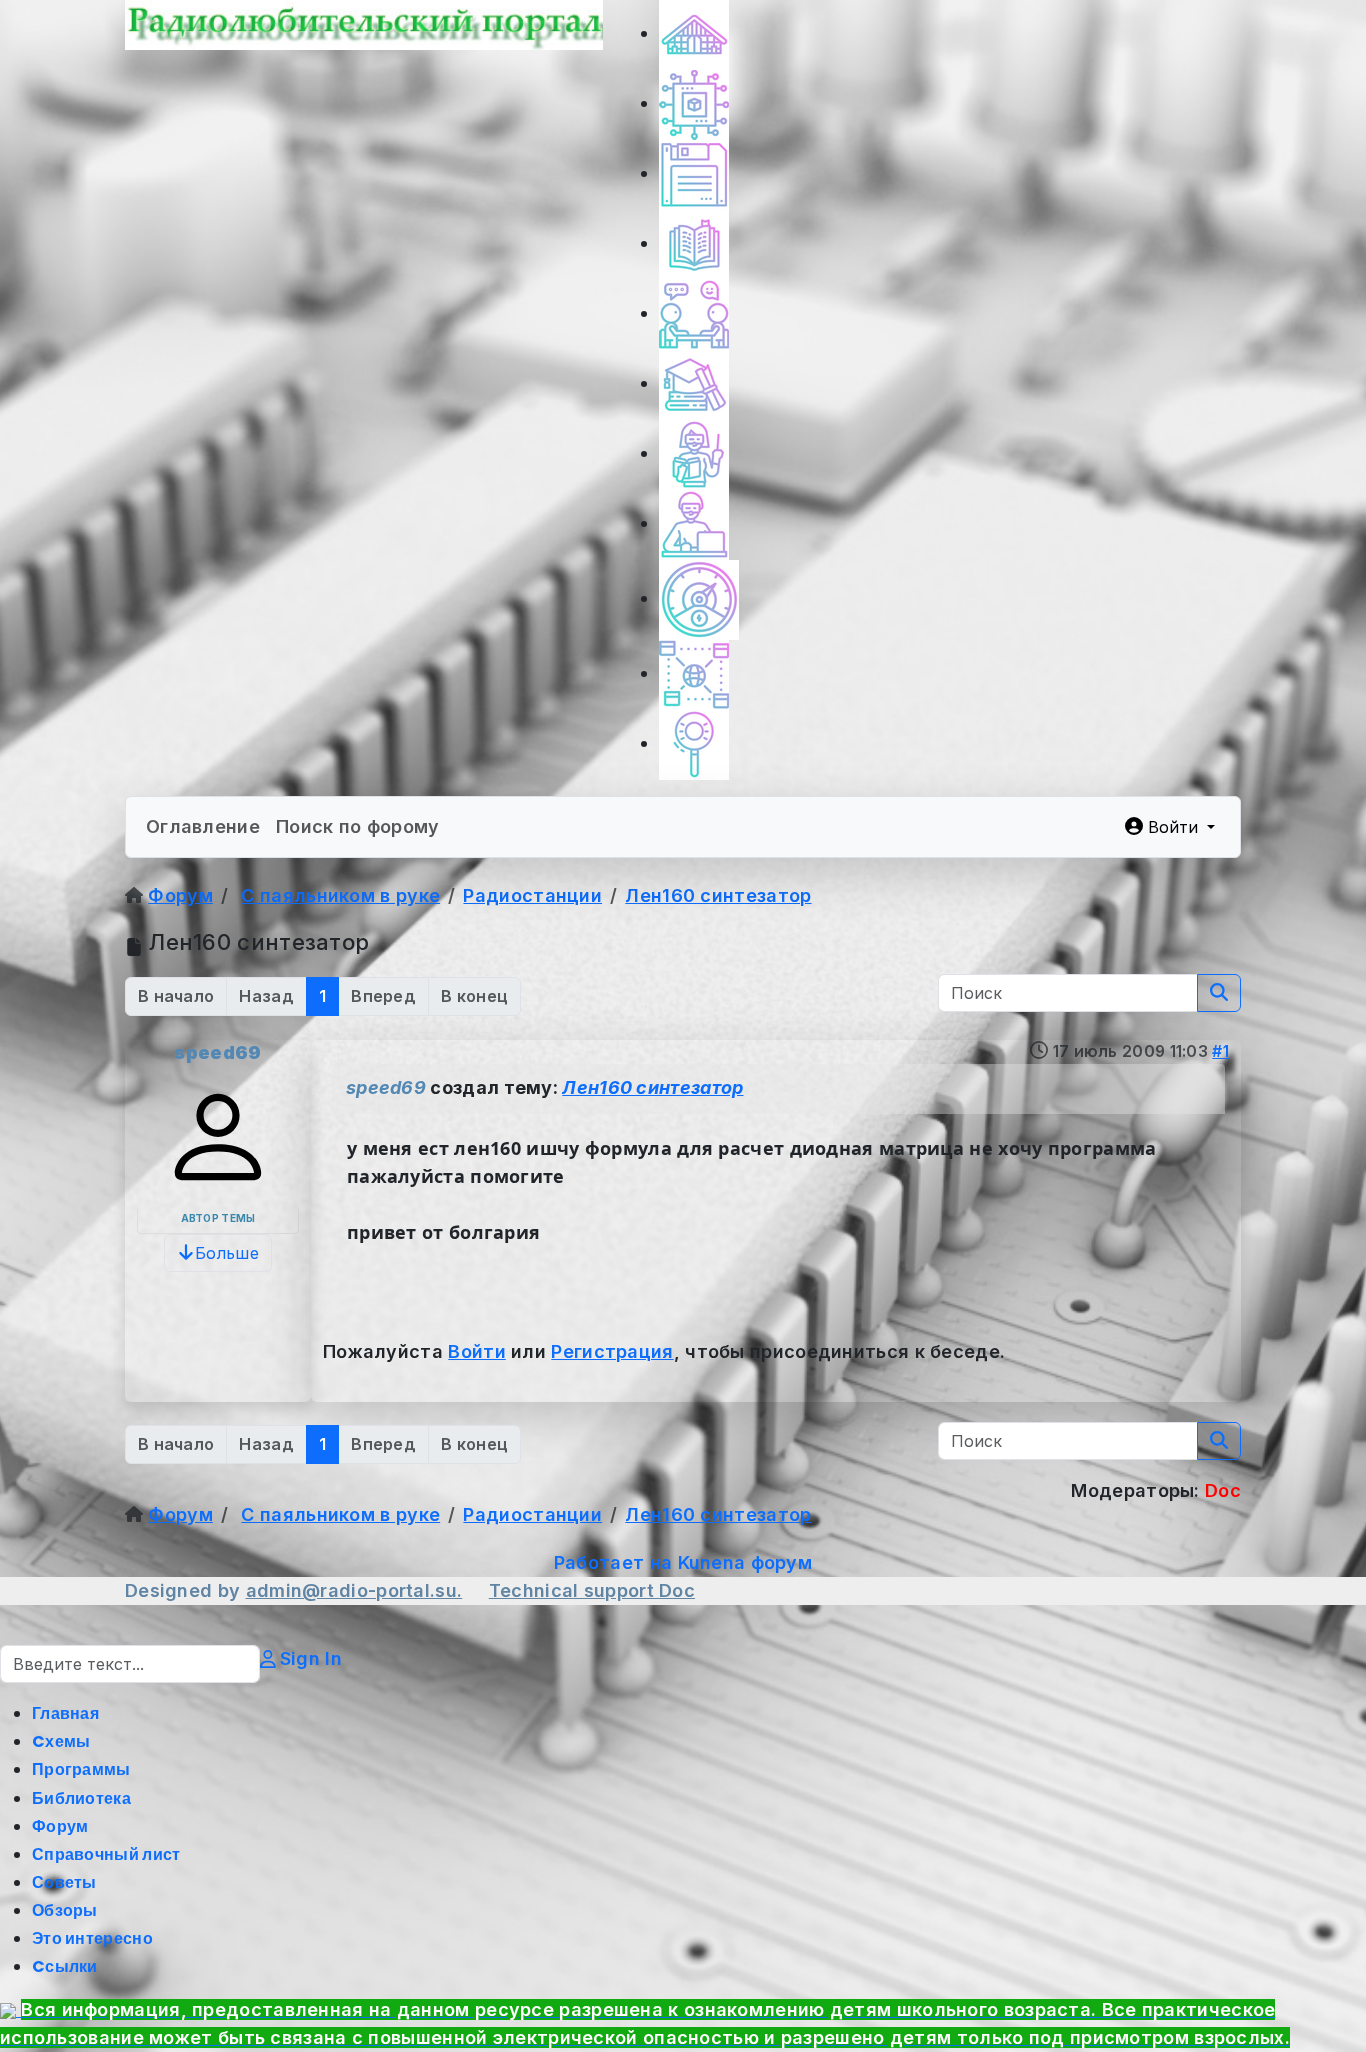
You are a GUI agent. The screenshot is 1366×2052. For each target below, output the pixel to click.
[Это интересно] (699, 598)
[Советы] (694, 453)
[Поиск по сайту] (694, 743)
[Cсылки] (694, 673)
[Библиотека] (694, 243)
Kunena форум (745, 1562)
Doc (677, 1590)
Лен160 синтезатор (652, 1087)
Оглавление (203, 826)
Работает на (613, 1562)
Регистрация (612, 1351)
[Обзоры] (694, 523)
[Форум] (694, 313)
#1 (1220, 1051)
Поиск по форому (358, 826)
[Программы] (694, 173)
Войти (477, 1351)
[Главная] (694, 33)
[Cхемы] (694, 103)
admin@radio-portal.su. (354, 1590)
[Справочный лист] (694, 383)
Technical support (574, 1590)
